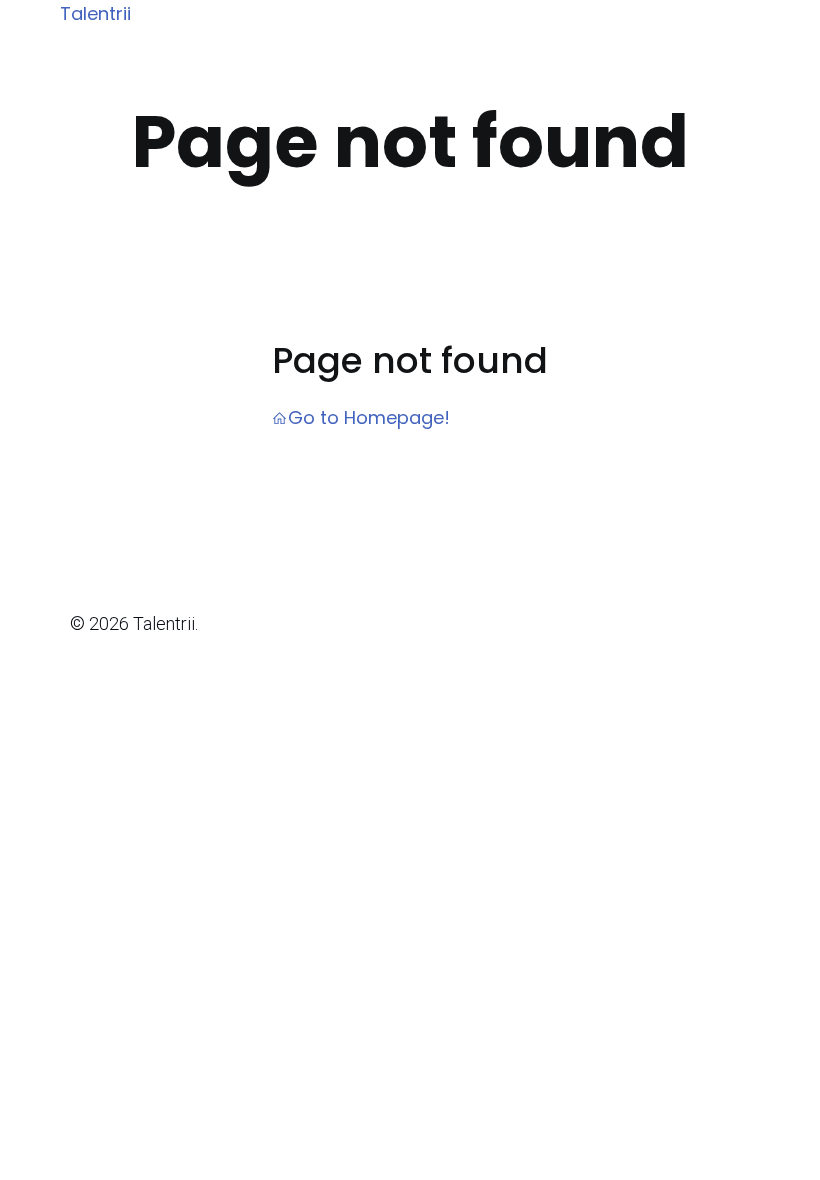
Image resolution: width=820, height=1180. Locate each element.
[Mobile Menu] (762, 15)
